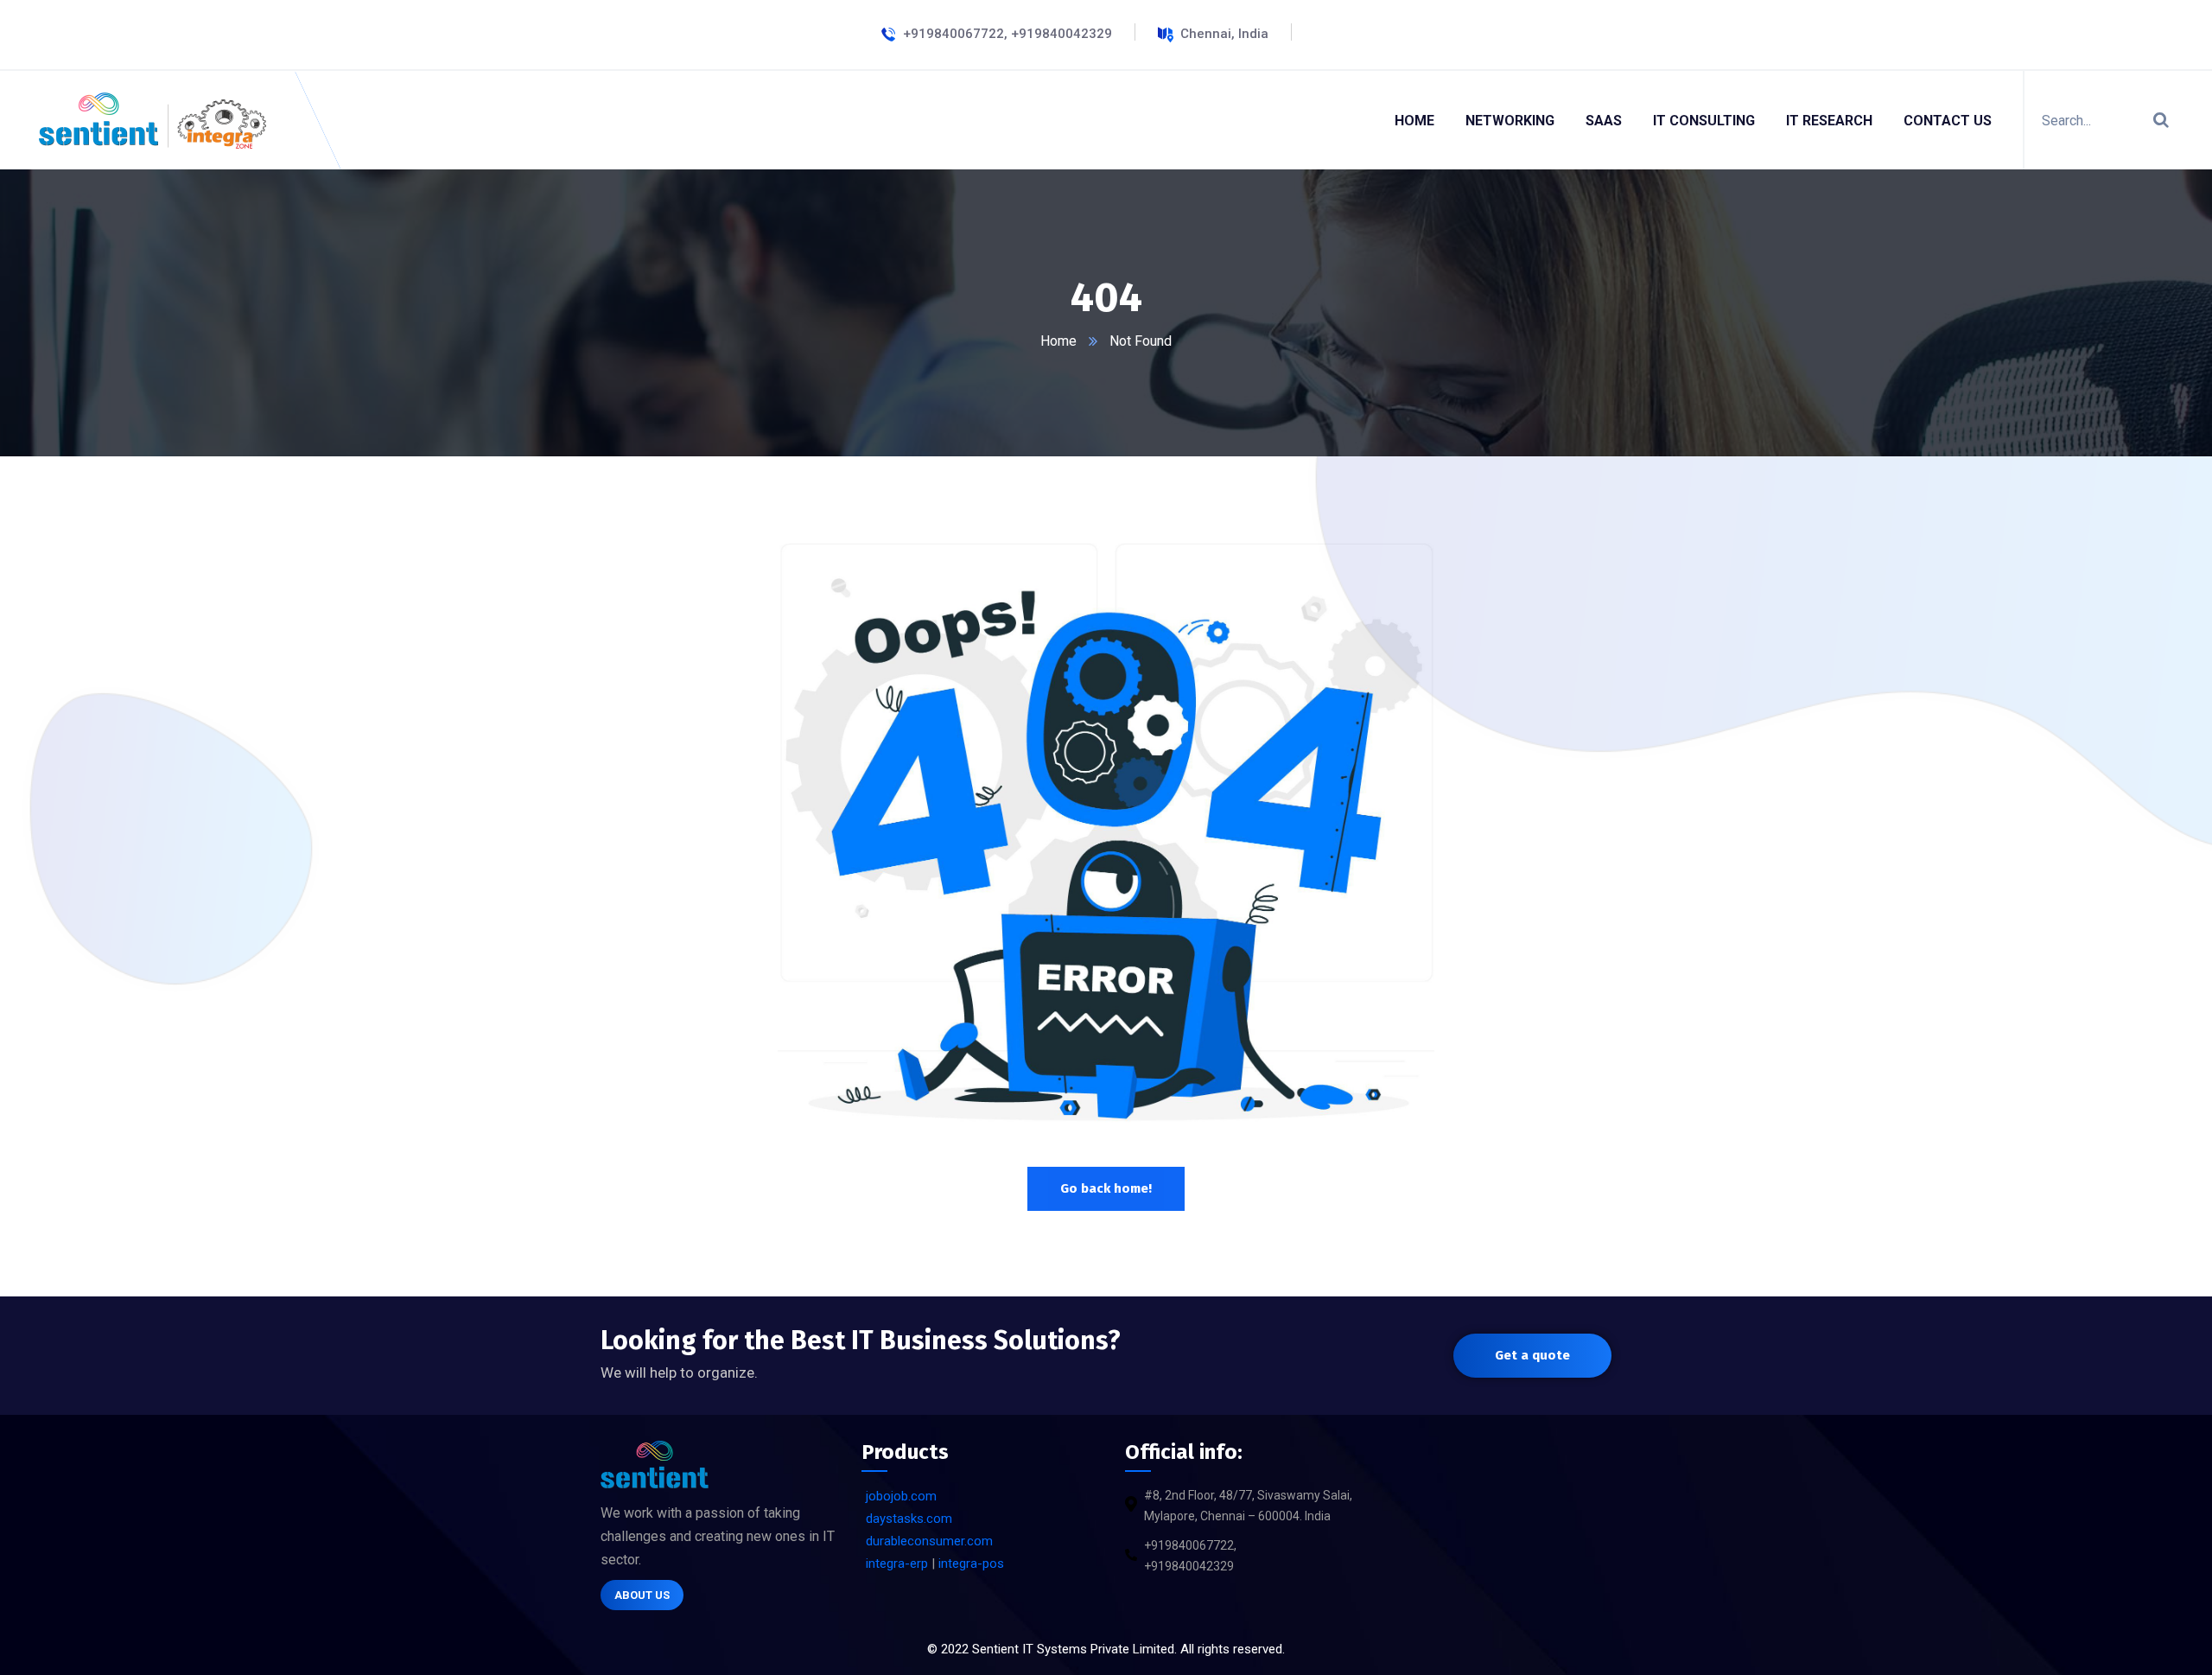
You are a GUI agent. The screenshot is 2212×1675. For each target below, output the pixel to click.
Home (1058, 341)
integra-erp (897, 1564)
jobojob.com (901, 1496)
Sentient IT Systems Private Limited (1073, 1649)
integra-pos (971, 1564)
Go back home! (1106, 1188)
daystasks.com (909, 1519)
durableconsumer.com (929, 1541)
